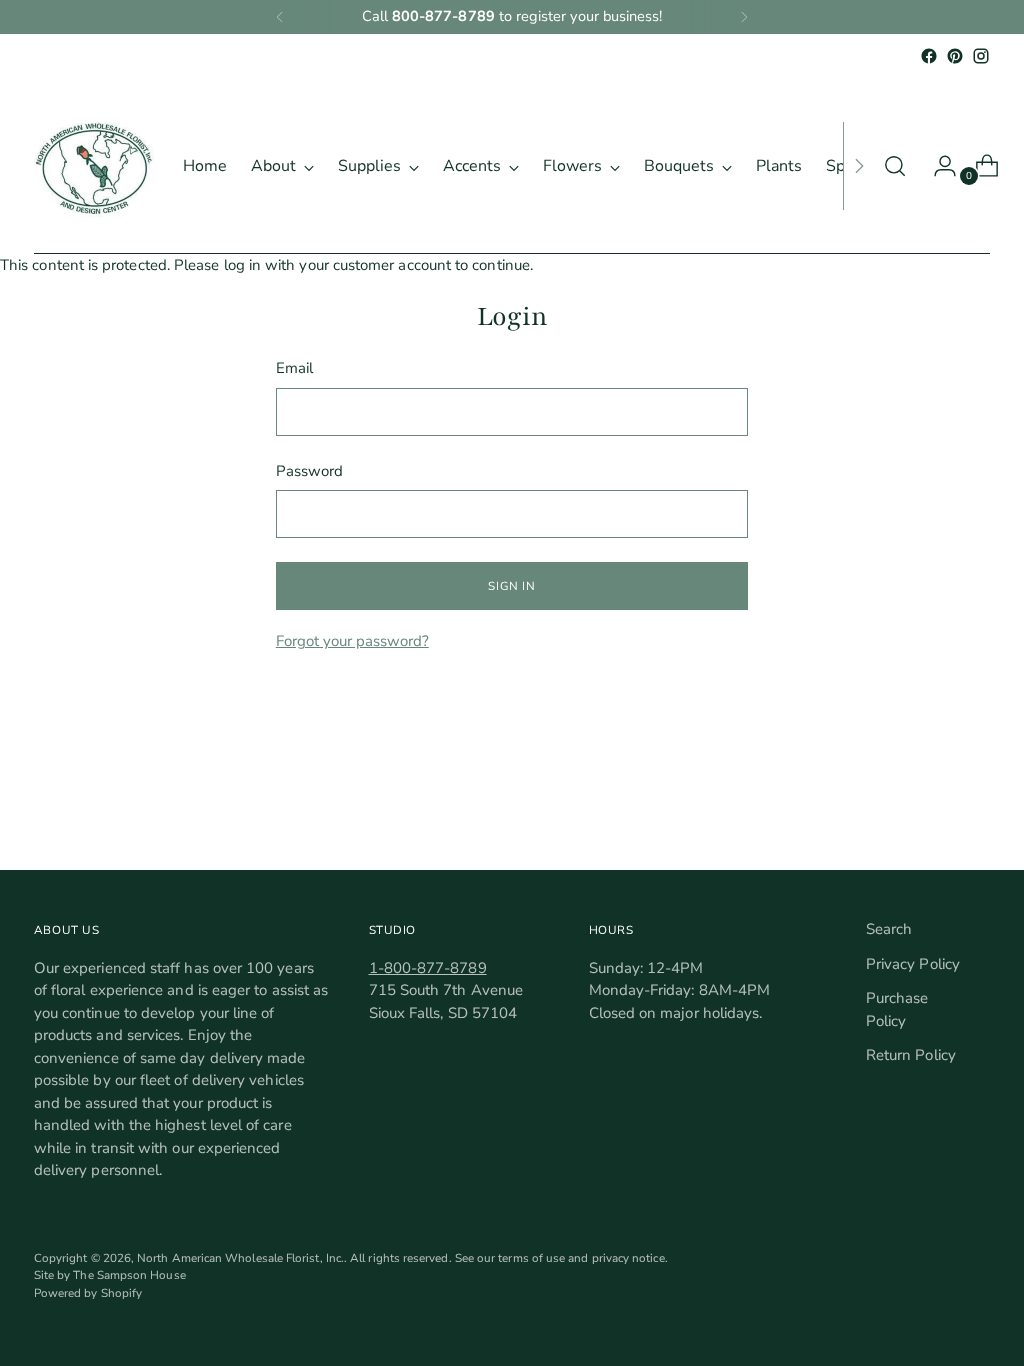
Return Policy (911, 1055)
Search (889, 929)
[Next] (744, 17)
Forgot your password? (352, 641)
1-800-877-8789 (428, 968)
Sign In (511, 586)
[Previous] (280, 17)
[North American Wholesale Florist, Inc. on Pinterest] (955, 56)
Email (294, 368)
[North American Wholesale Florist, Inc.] (94, 166)
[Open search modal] (895, 166)
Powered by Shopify (88, 1293)
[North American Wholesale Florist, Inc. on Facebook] (929, 56)
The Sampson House (129, 1275)
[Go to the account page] (937, 166)
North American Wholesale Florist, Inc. (240, 1258)
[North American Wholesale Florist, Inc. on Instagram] (981, 56)
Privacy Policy (913, 964)
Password (310, 471)
